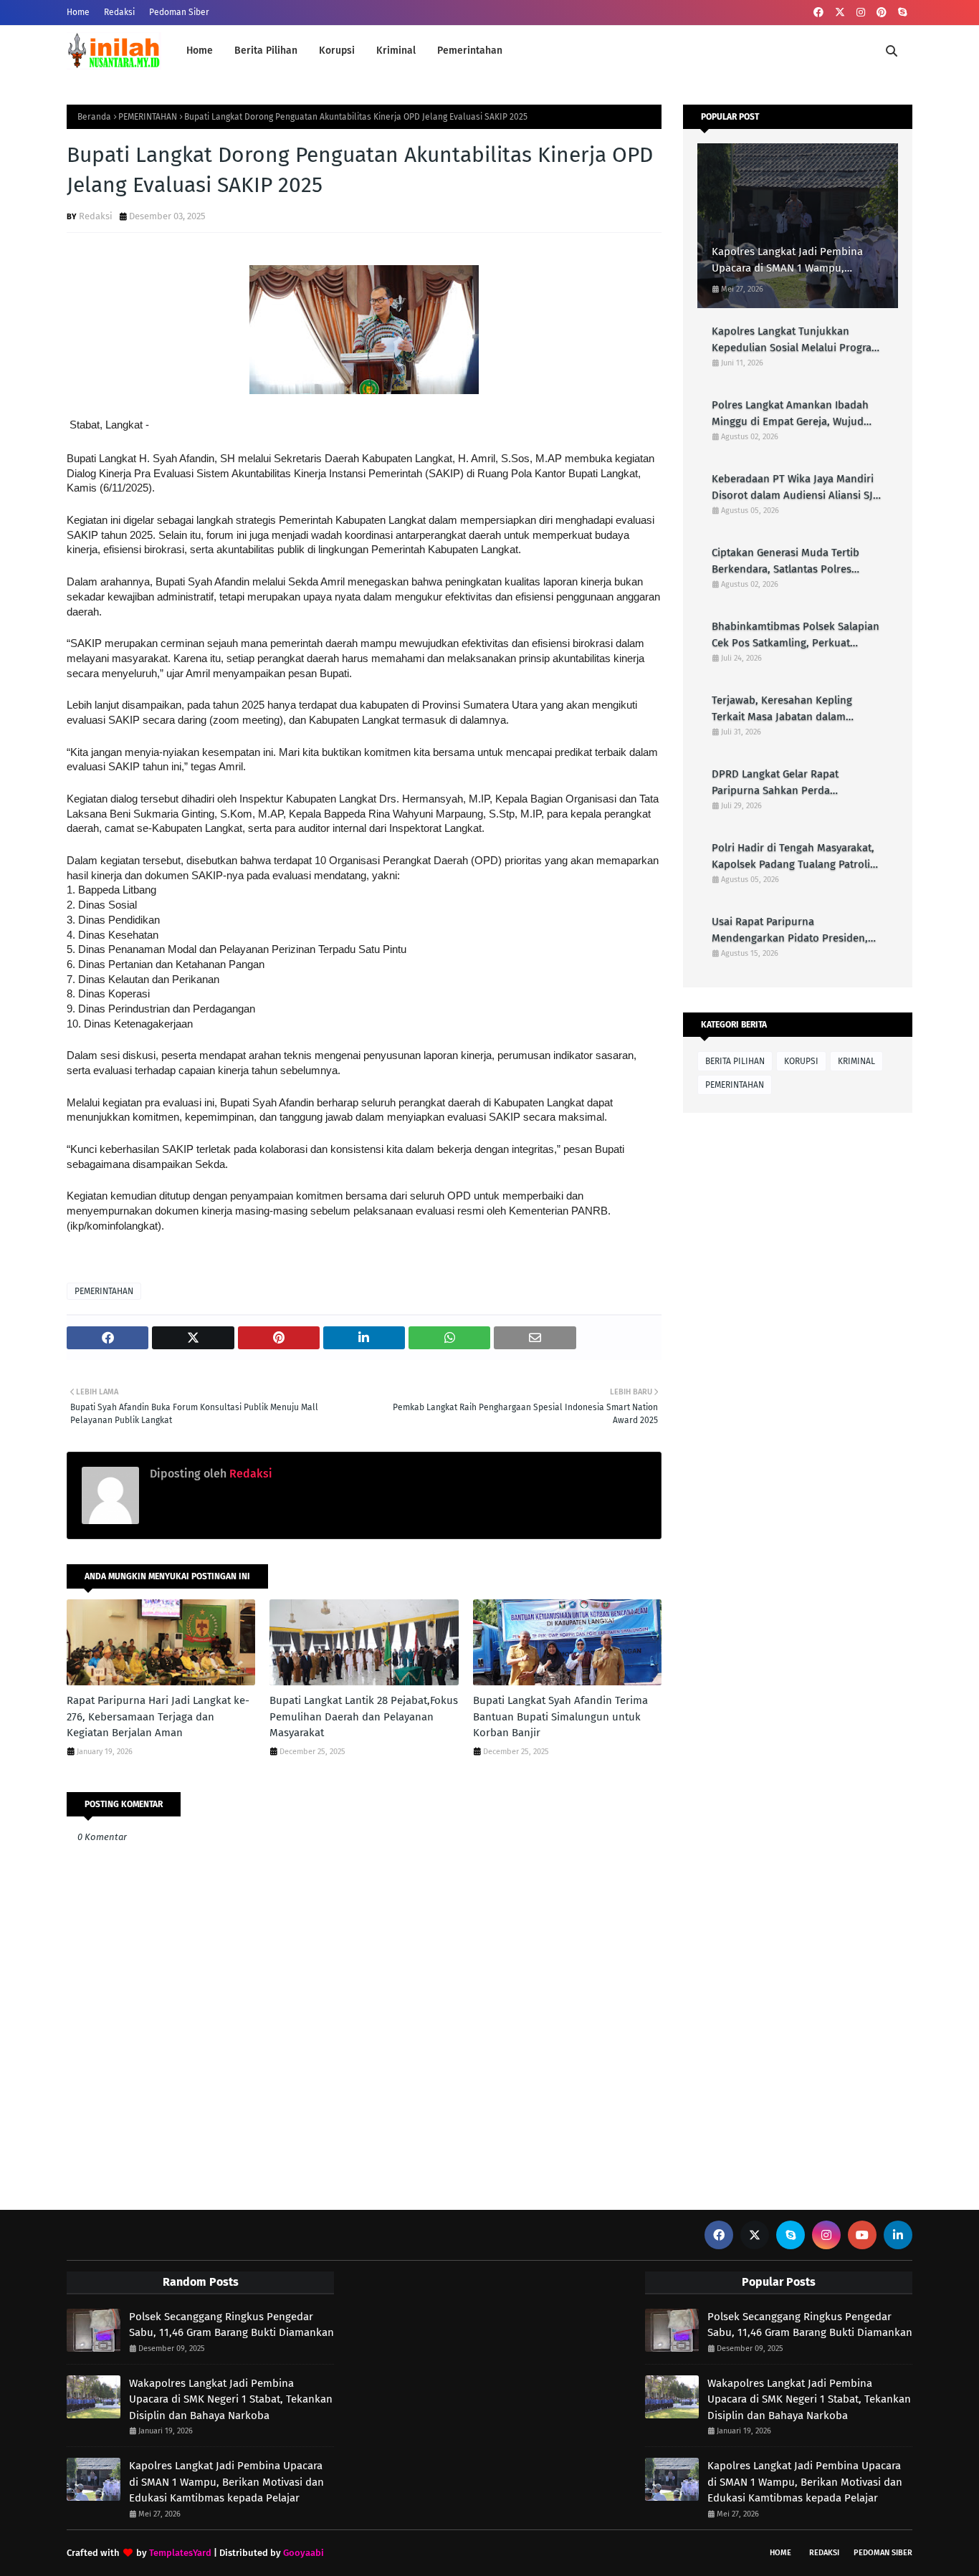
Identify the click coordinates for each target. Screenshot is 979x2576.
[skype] (902, 13)
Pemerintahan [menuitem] (470, 51)
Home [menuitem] (200, 51)
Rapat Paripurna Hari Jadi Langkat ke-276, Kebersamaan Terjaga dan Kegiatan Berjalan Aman (158, 1716)
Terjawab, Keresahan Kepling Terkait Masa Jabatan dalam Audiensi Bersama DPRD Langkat (791, 709)
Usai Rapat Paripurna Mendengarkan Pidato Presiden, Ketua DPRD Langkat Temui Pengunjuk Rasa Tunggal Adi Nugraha (790, 930)
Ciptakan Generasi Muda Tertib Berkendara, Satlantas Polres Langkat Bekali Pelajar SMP (785, 561)
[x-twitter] (840, 13)
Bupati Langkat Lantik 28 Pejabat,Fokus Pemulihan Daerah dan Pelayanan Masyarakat (364, 1716)
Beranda (94, 117)
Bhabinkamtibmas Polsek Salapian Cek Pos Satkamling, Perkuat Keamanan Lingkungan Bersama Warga (796, 635)
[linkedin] (898, 2235)
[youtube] (862, 2235)
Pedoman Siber (179, 12)
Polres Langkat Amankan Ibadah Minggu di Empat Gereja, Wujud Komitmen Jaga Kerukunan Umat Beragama (791, 414)
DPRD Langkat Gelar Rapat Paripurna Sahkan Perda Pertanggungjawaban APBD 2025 (790, 783)
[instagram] (861, 13)
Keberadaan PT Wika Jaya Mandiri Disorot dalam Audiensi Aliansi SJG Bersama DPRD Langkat (796, 488)
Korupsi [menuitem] (337, 51)
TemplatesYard (180, 2553)
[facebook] (818, 13)
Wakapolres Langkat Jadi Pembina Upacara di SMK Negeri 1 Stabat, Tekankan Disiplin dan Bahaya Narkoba (231, 2399)
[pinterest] (882, 13)
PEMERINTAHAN (148, 117)
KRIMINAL (856, 1061)
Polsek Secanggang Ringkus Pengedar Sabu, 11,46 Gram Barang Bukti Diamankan (231, 2325)
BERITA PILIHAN (735, 1061)
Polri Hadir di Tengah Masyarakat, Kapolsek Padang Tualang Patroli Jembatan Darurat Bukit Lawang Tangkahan (793, 857)
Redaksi (119, 12)
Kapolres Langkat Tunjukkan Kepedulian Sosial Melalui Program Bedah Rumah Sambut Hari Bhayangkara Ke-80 (796, 340)
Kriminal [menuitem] (396, 51)
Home (78, 12)
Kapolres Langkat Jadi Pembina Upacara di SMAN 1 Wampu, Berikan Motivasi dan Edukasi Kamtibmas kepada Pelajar (787, 260)
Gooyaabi (304, 2553)
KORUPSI (801, 1061)
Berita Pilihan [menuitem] (266, 51)
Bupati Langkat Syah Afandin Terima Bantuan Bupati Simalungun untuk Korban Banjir (560, 1716)
